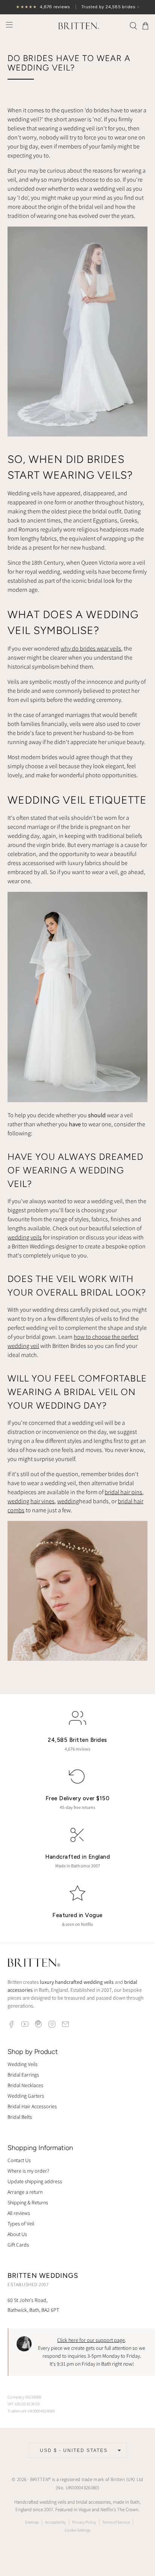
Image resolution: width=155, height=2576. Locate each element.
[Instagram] (52, 2024)
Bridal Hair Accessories (32, 2106)
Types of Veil (21, 2224)
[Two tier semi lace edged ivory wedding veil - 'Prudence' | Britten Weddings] (77, 434)
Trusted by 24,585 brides (77, 7)
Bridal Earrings (23, 2075)
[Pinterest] (38, 2024)
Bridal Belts (20, 2117)
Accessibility (55, 2522)
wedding (68, 1501)
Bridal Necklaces (25, 2085)
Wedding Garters (26, 2096)
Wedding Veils (23, 2064)
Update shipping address (35, 2181)
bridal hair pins (123, 1492)
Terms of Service (116, 2522)
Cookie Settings (77, 2530)
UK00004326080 (82, 2488)
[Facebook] (11, 2024)
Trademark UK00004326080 (31, 2411)
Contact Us (19, 2160)
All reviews (19, 2213)
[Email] (65, 2024)
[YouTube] (25, 2024)
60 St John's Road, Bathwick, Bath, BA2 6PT (33, 2305)
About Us (17, 2234)
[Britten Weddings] (77, 26)
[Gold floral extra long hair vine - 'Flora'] (77, 1659)
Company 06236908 (24, 2397)
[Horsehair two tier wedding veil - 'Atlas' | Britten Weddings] (77, 1100)
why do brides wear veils (91, 649)
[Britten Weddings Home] (34, 1964)
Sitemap (32, 2522)
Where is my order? (28, 2171)
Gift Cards (18, 2245)
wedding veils (25, 1237)
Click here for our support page (91, 2340)
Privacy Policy (84, 2522)
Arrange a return (25, 2192)
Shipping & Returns (28, 2202)
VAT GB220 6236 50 (24, 2404)
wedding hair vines (31, 1501)
